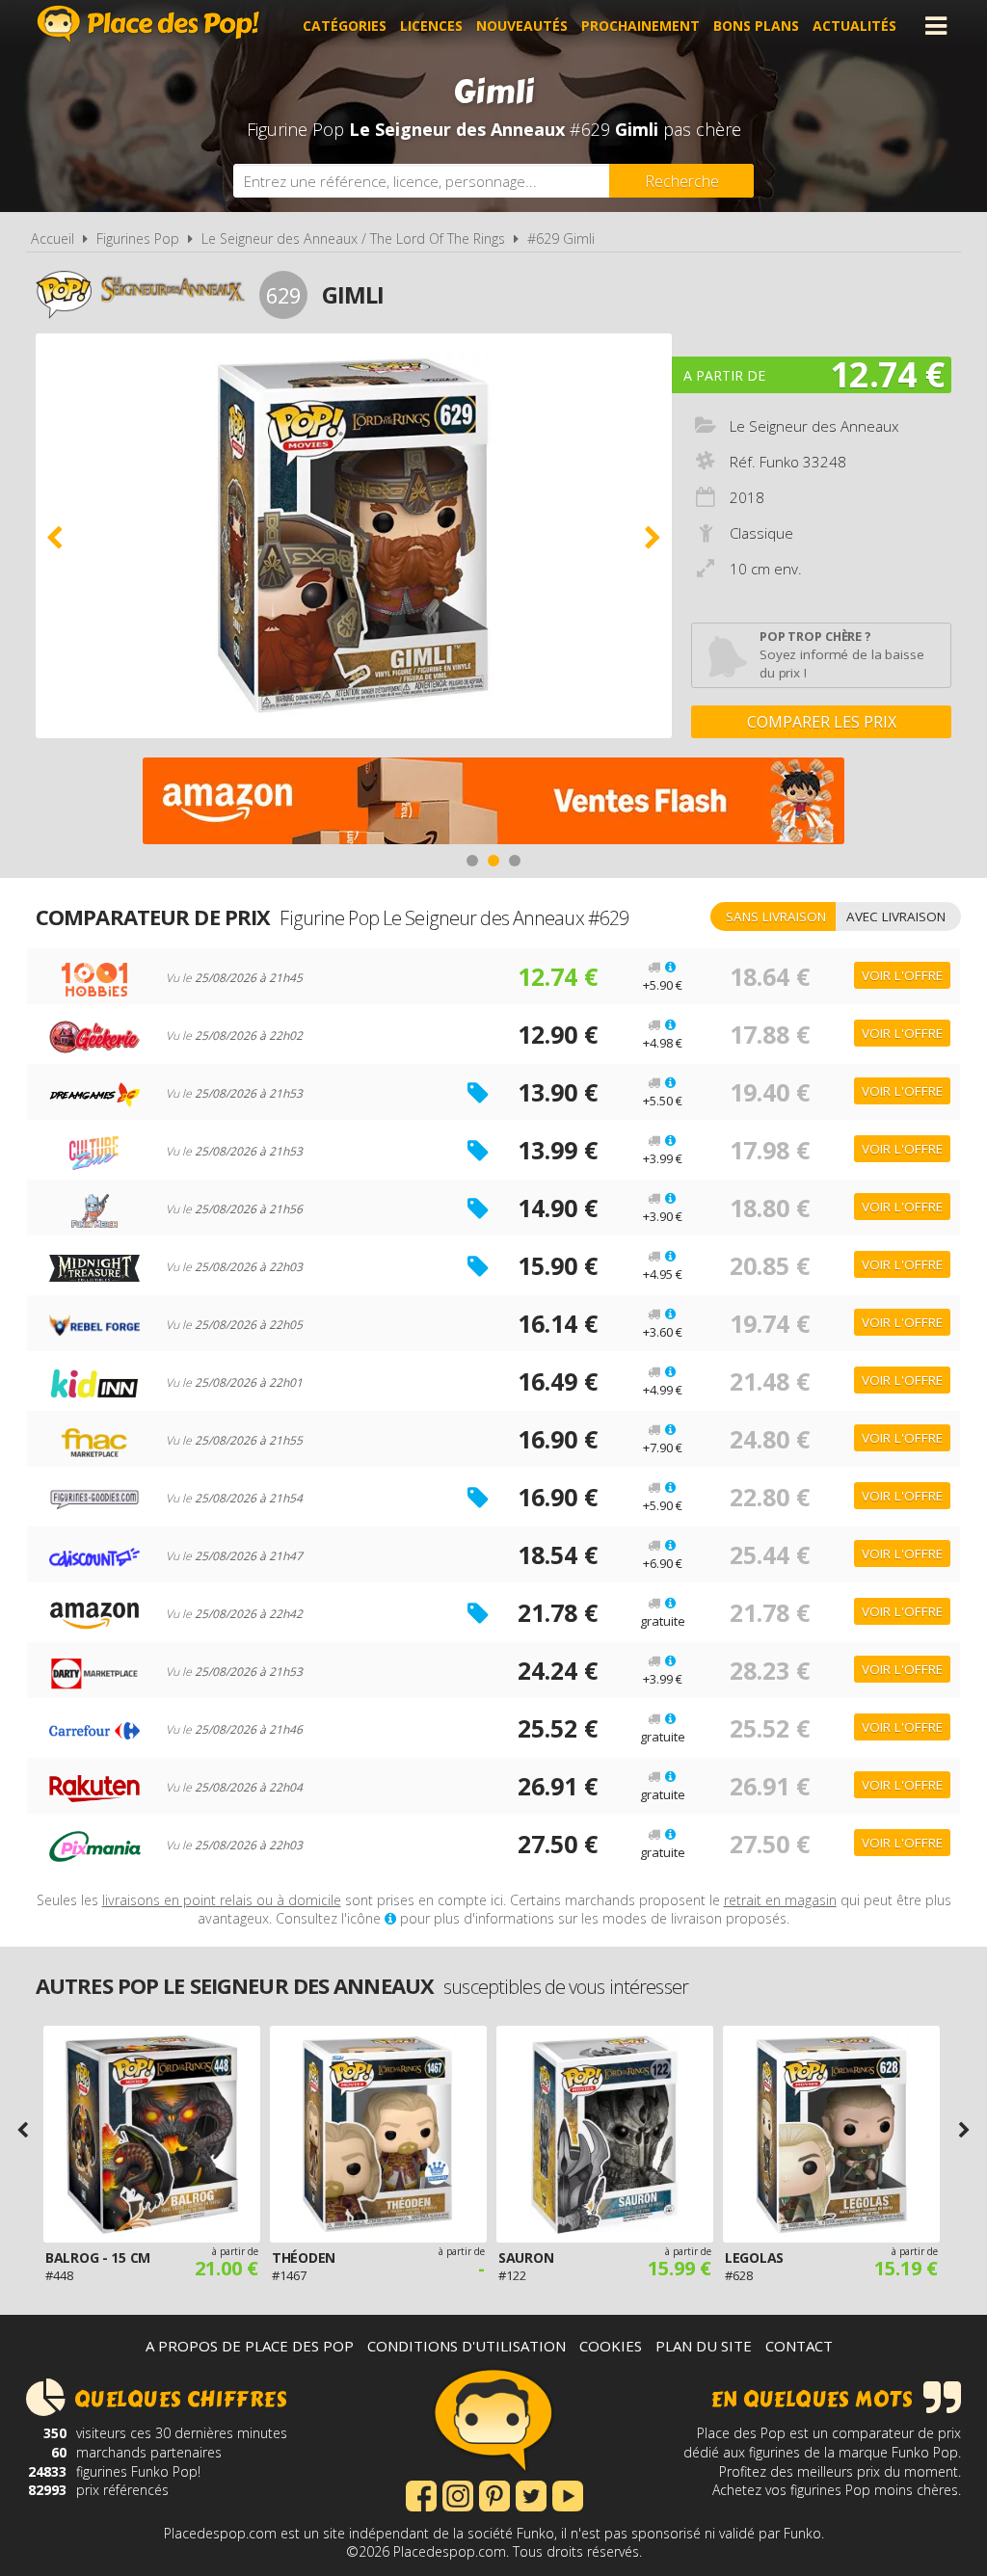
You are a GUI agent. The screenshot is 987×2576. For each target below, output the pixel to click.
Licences (431, 26)
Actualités (854, 26)
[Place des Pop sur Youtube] (568, 2494)
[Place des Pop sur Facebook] (421, 2494)
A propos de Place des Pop (250, 2346)
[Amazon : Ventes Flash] (493, 803)
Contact (799, 2346)
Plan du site (704, 2346)
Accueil (53, 239)
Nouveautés (522, 26)
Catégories (345, 26)
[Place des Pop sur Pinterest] (494, 2494)
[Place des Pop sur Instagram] (458, 2494)
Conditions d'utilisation (467, 2346)
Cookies (611, 2346)
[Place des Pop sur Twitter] (531, 2494)
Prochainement (640, 26)
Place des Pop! (148, 24)
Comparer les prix (822, 722)
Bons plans (756, 26)
